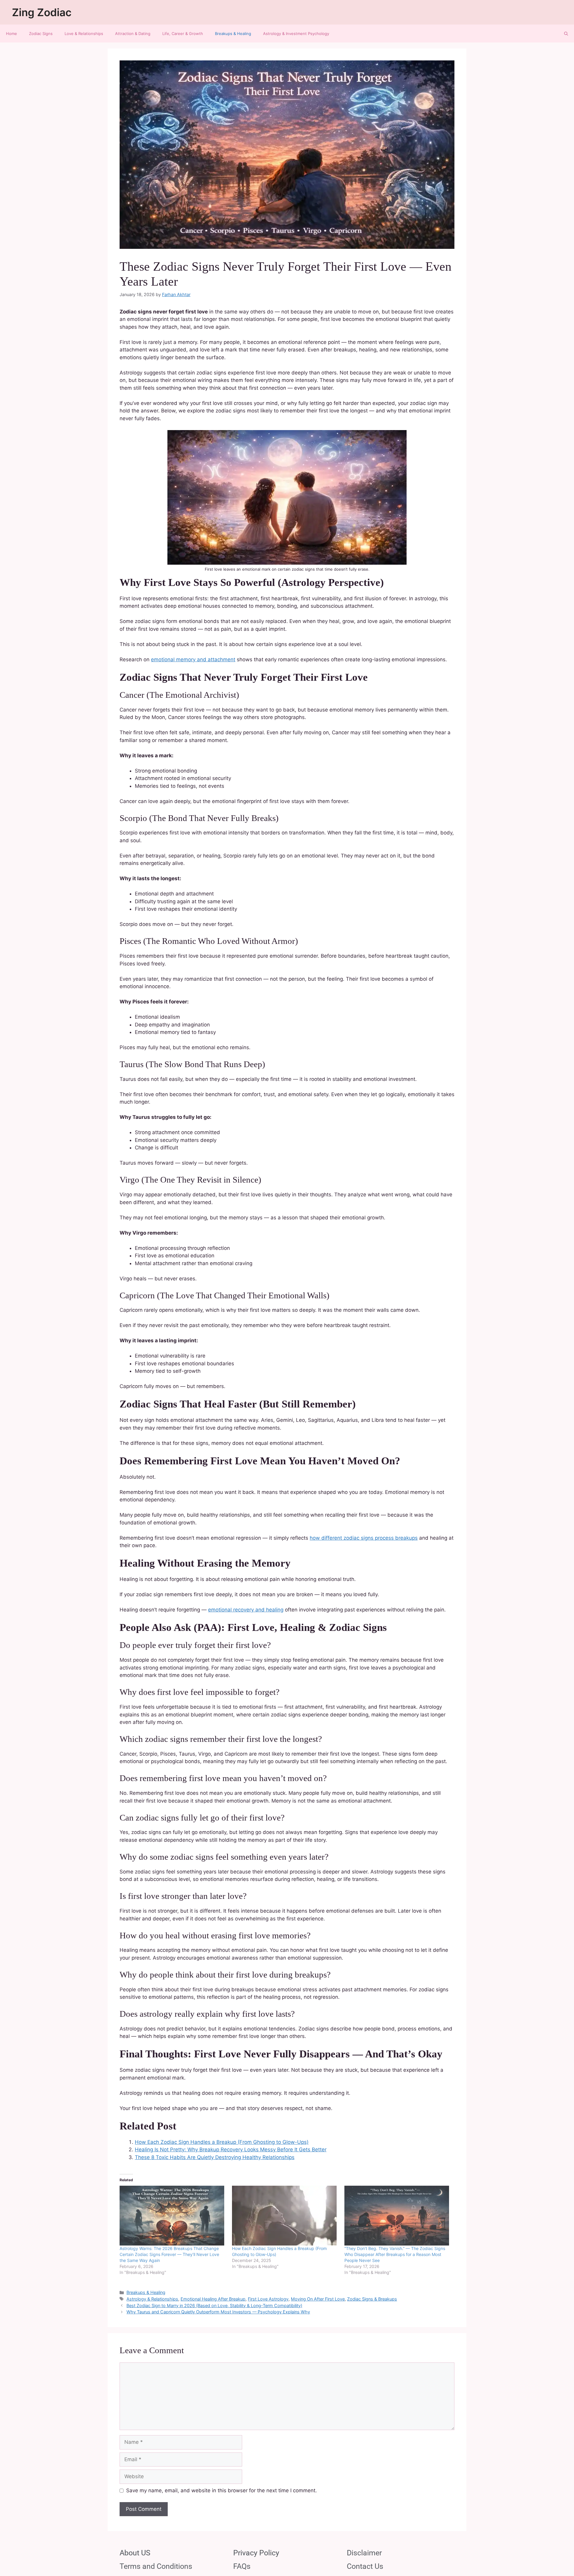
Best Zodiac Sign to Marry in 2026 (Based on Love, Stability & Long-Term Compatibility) (214, 2305)
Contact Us (365, 2566)
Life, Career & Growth (183, 33)
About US (135, 2553)
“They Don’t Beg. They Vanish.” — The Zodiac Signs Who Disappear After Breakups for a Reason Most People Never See (395, 2254)
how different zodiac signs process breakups (364, 1538)
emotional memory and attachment (193, 659)
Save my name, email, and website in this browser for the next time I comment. (222, 2490)
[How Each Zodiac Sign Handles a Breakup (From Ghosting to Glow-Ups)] (285, 2216)
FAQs (242, 2566)
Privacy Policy (256, 2553)
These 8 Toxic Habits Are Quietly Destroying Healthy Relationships (215, 2157)
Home (12, 33)
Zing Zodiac (42, 12)
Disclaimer (364, 2553)
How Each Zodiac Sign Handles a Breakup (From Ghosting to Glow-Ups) (222, 2142)
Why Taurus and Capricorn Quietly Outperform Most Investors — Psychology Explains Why (218, 2312)
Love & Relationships (84, 33)
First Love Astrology (268, 2299)
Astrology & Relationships (152, 2299)
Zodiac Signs (41, 33)
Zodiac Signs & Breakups (372, 2299)
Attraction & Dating (133, 33)
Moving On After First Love (318, 2299)
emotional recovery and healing (246, 1610)
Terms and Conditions (156, 2566)
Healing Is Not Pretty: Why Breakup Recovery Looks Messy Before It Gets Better (231, 2150)
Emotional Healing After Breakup (213, 2299)
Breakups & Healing (233, 33)
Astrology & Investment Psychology (296, 33)
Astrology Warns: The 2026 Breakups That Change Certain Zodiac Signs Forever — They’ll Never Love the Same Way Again (169, 2254)
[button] (566, 33)
